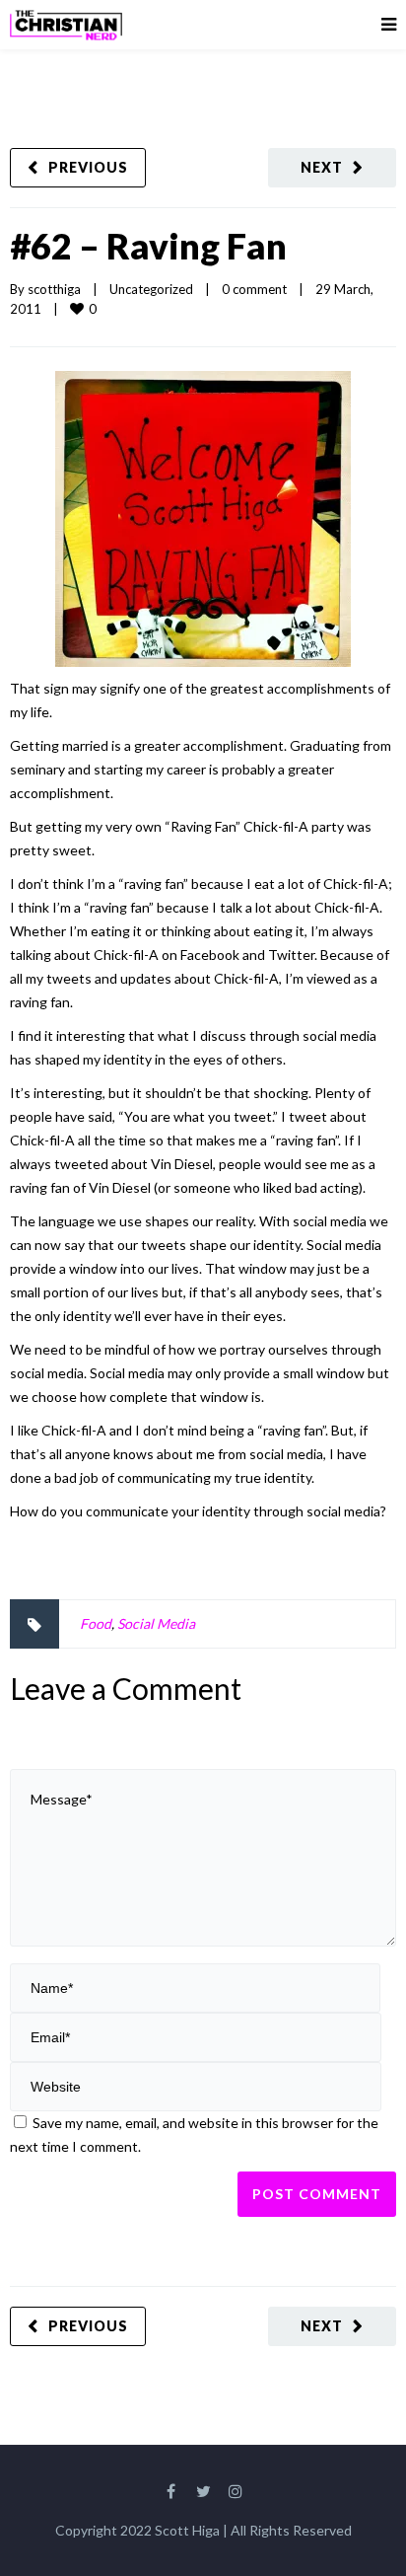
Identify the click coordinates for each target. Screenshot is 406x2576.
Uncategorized (151, 289)
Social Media (156, 1623)
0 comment (254, 289)
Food (96, 1623)
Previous (88, 167)
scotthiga (54, 289)
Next (322, 167)
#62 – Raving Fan (148, 246)
